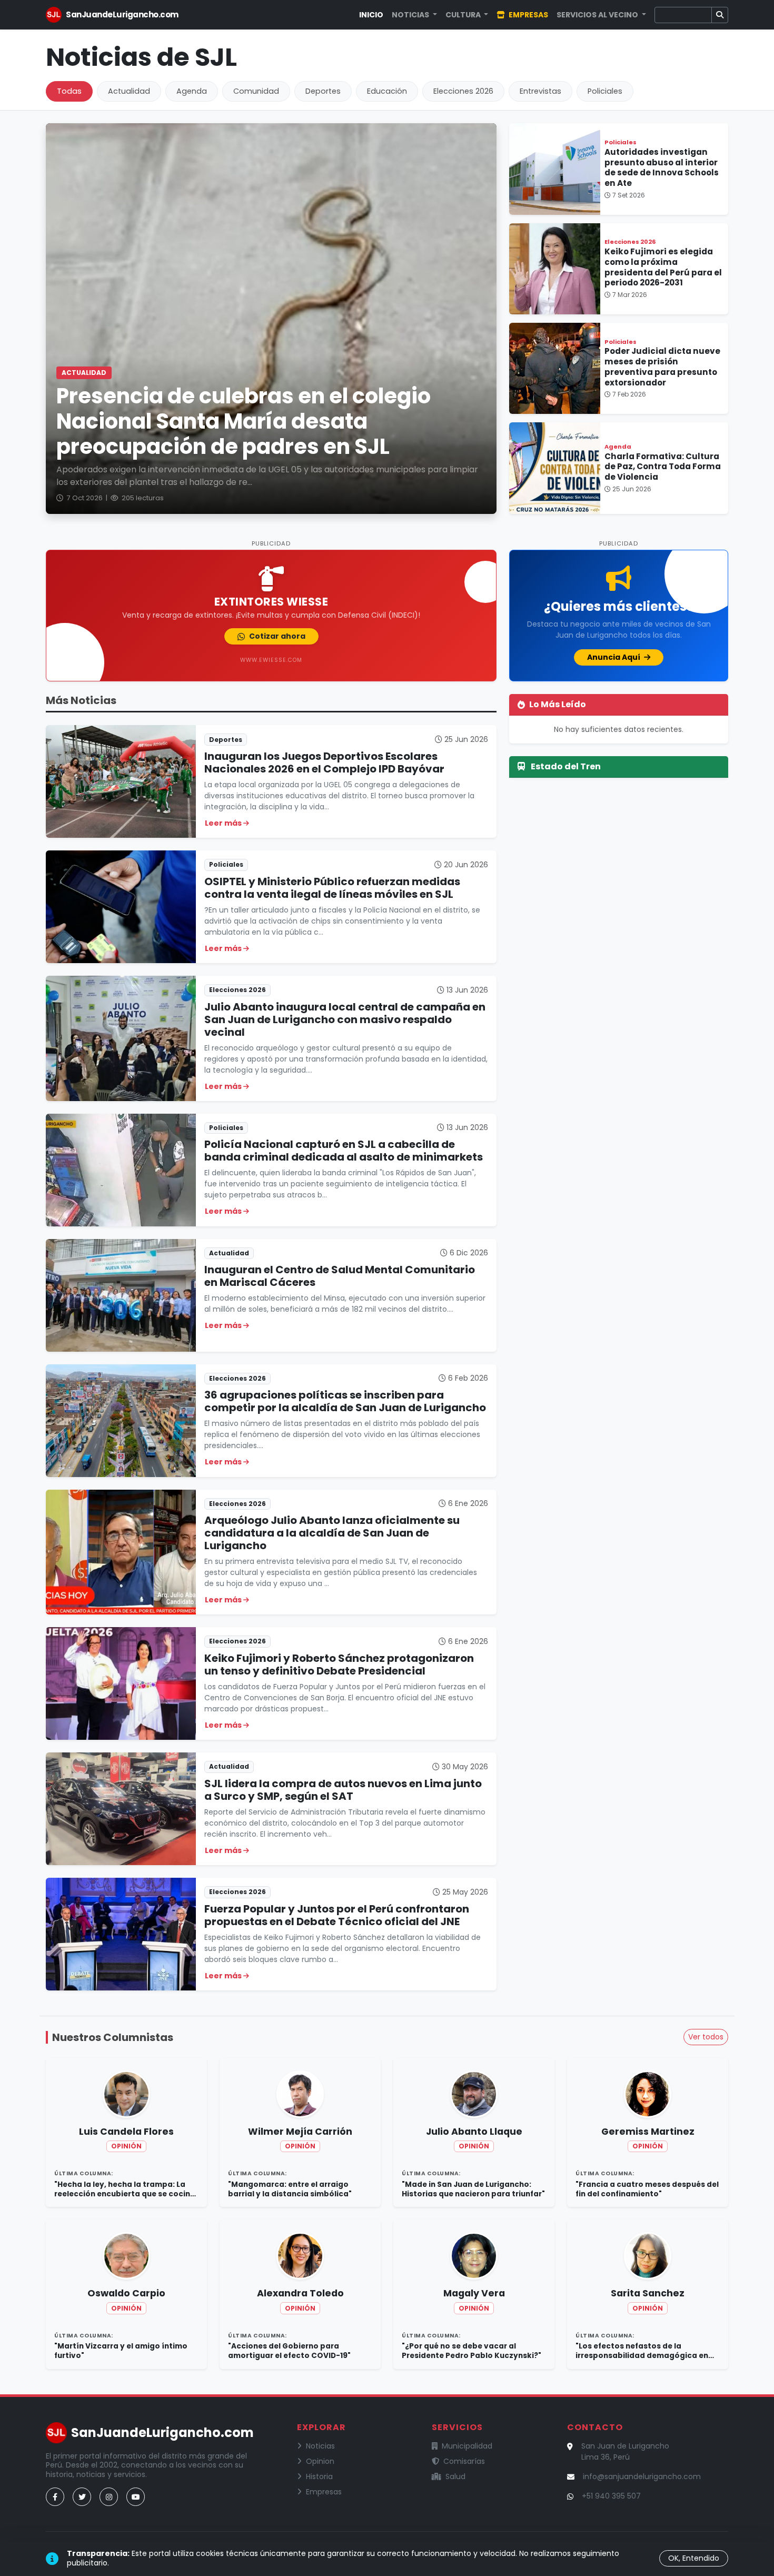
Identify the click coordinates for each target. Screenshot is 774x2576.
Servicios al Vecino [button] (598, 15)
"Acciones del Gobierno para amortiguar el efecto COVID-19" (289, 2351)
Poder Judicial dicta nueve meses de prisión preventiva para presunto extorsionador (662, 366)
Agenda (192, 91)
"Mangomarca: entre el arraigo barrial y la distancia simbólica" (290, 2189)
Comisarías (464, 2461)
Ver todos (706, 2037)
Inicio (371, 15)
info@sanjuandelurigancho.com (642, 2476)
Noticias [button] (411, 15)
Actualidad (129, 91)
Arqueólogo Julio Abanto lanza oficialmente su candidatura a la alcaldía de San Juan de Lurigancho (332, 1533)
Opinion (320, 2461)
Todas (69, 91)
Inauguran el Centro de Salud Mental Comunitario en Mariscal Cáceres (340, 1276)
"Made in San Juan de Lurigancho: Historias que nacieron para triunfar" (473, 2189)
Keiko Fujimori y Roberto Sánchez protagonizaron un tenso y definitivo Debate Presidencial (339, 1665)
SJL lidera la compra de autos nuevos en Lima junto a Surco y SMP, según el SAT (343, 1790)
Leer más (224, 823)
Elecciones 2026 (463, 91)
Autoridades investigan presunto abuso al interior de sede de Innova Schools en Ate (662, 167)
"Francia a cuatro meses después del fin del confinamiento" (647, 2189)
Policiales (605, 91)
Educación (387, 91)
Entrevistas (540, 91)
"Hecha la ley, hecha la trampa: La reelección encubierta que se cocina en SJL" (125, 2189)
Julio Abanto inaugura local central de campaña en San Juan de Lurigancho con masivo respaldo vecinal (345, 1019)
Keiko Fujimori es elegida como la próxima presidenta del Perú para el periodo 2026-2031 (663, 267)
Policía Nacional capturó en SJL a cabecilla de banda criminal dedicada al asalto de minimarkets (344, 1151)
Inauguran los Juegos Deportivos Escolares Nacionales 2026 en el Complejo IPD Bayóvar (324, 762)
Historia (319, 2476)
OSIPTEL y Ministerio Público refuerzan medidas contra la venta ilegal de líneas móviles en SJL (332, 888)
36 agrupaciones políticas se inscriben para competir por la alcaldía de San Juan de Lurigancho (345, 1401)
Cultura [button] (464, 15)
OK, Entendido (694, 2558)
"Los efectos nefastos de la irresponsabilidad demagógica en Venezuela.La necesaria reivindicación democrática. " (642, 2351)
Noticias (320, 2446)
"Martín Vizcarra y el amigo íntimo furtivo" (121, 2351)
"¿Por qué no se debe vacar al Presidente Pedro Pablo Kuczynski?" (472, 2351)
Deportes (323, 91)
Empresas (528, 15)
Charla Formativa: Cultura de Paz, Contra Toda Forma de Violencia (663, 467)
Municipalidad (467, 2446)
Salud (455, 2476)
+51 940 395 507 (611, 2496)
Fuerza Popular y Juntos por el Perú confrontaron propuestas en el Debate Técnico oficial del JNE (337, 1915)
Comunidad (256, 91)
